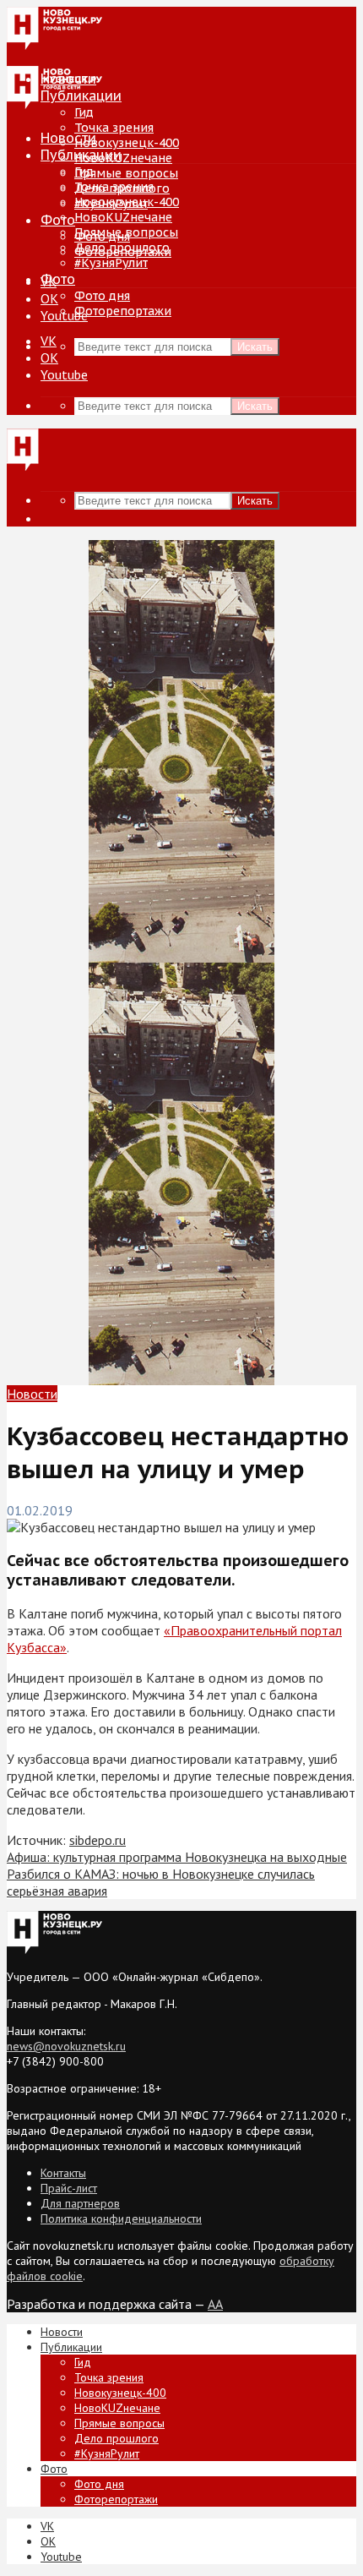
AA (215, 2304)
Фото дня (102, 296)
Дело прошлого (122, 248)
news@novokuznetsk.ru (66, 2046)
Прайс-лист (69, 2188)
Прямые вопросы (126, 173)
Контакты (63, 2173)
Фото (58, 220)
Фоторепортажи (123, 311)
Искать (255, 347)
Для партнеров (80, 2203)
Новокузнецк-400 (127, 143)
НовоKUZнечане (123, 158)
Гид (84, 172)
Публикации (81, 155)
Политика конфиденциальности (121, 2219)
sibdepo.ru (98, 1840)
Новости (68, 138)
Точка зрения (114, 128)
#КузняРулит (111, 263)
